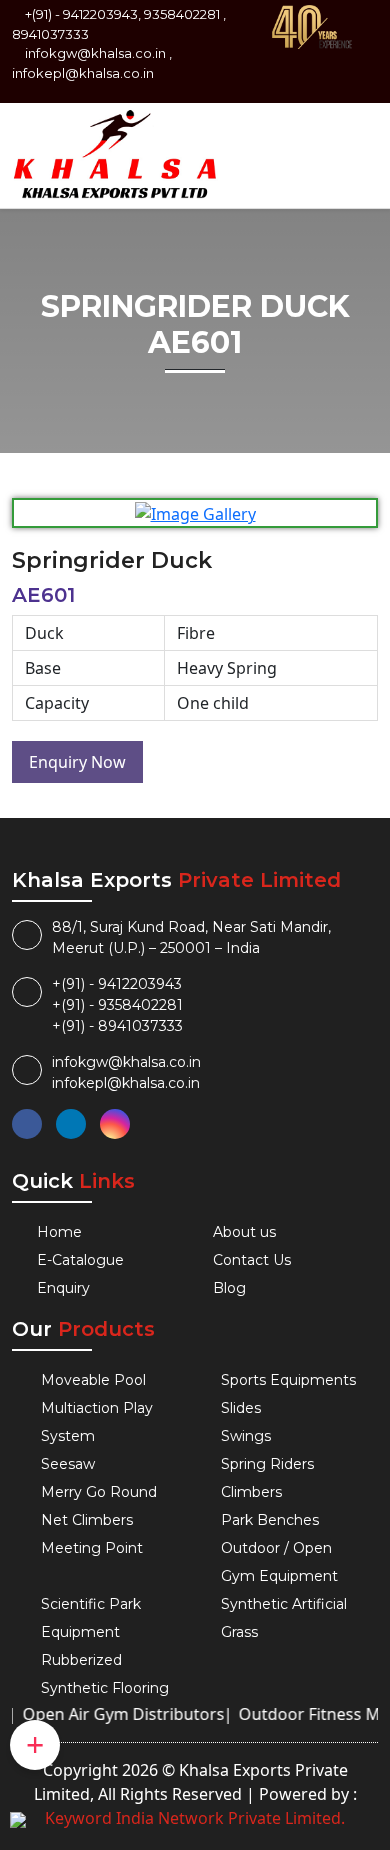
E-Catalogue (80, 1260)
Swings (246, 1436)
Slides (241, 1408)
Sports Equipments (288, 1380)
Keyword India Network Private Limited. (195, 1818)
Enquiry (63, 1288)
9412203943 (100, 14)
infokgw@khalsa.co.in (95, 53)
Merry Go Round (99, 1492)
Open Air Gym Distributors (114, 1714)
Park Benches (270, 1520)
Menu (346, 137)
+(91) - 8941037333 (117, 1026)
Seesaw (68, 1464)
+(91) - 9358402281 (117, 1005)
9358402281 (182, 14)
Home (59, 1232)
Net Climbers (87, 1520)
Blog (229, 1288)
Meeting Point (92, 1548)
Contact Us (252, 1260)
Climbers (251, 1492)
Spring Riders (267, 1464)
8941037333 (50, 34)
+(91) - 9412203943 (117, 984)
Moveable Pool (93, 1380)
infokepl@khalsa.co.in (83, 73)
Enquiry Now (77, 762)
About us (244, 1232)
